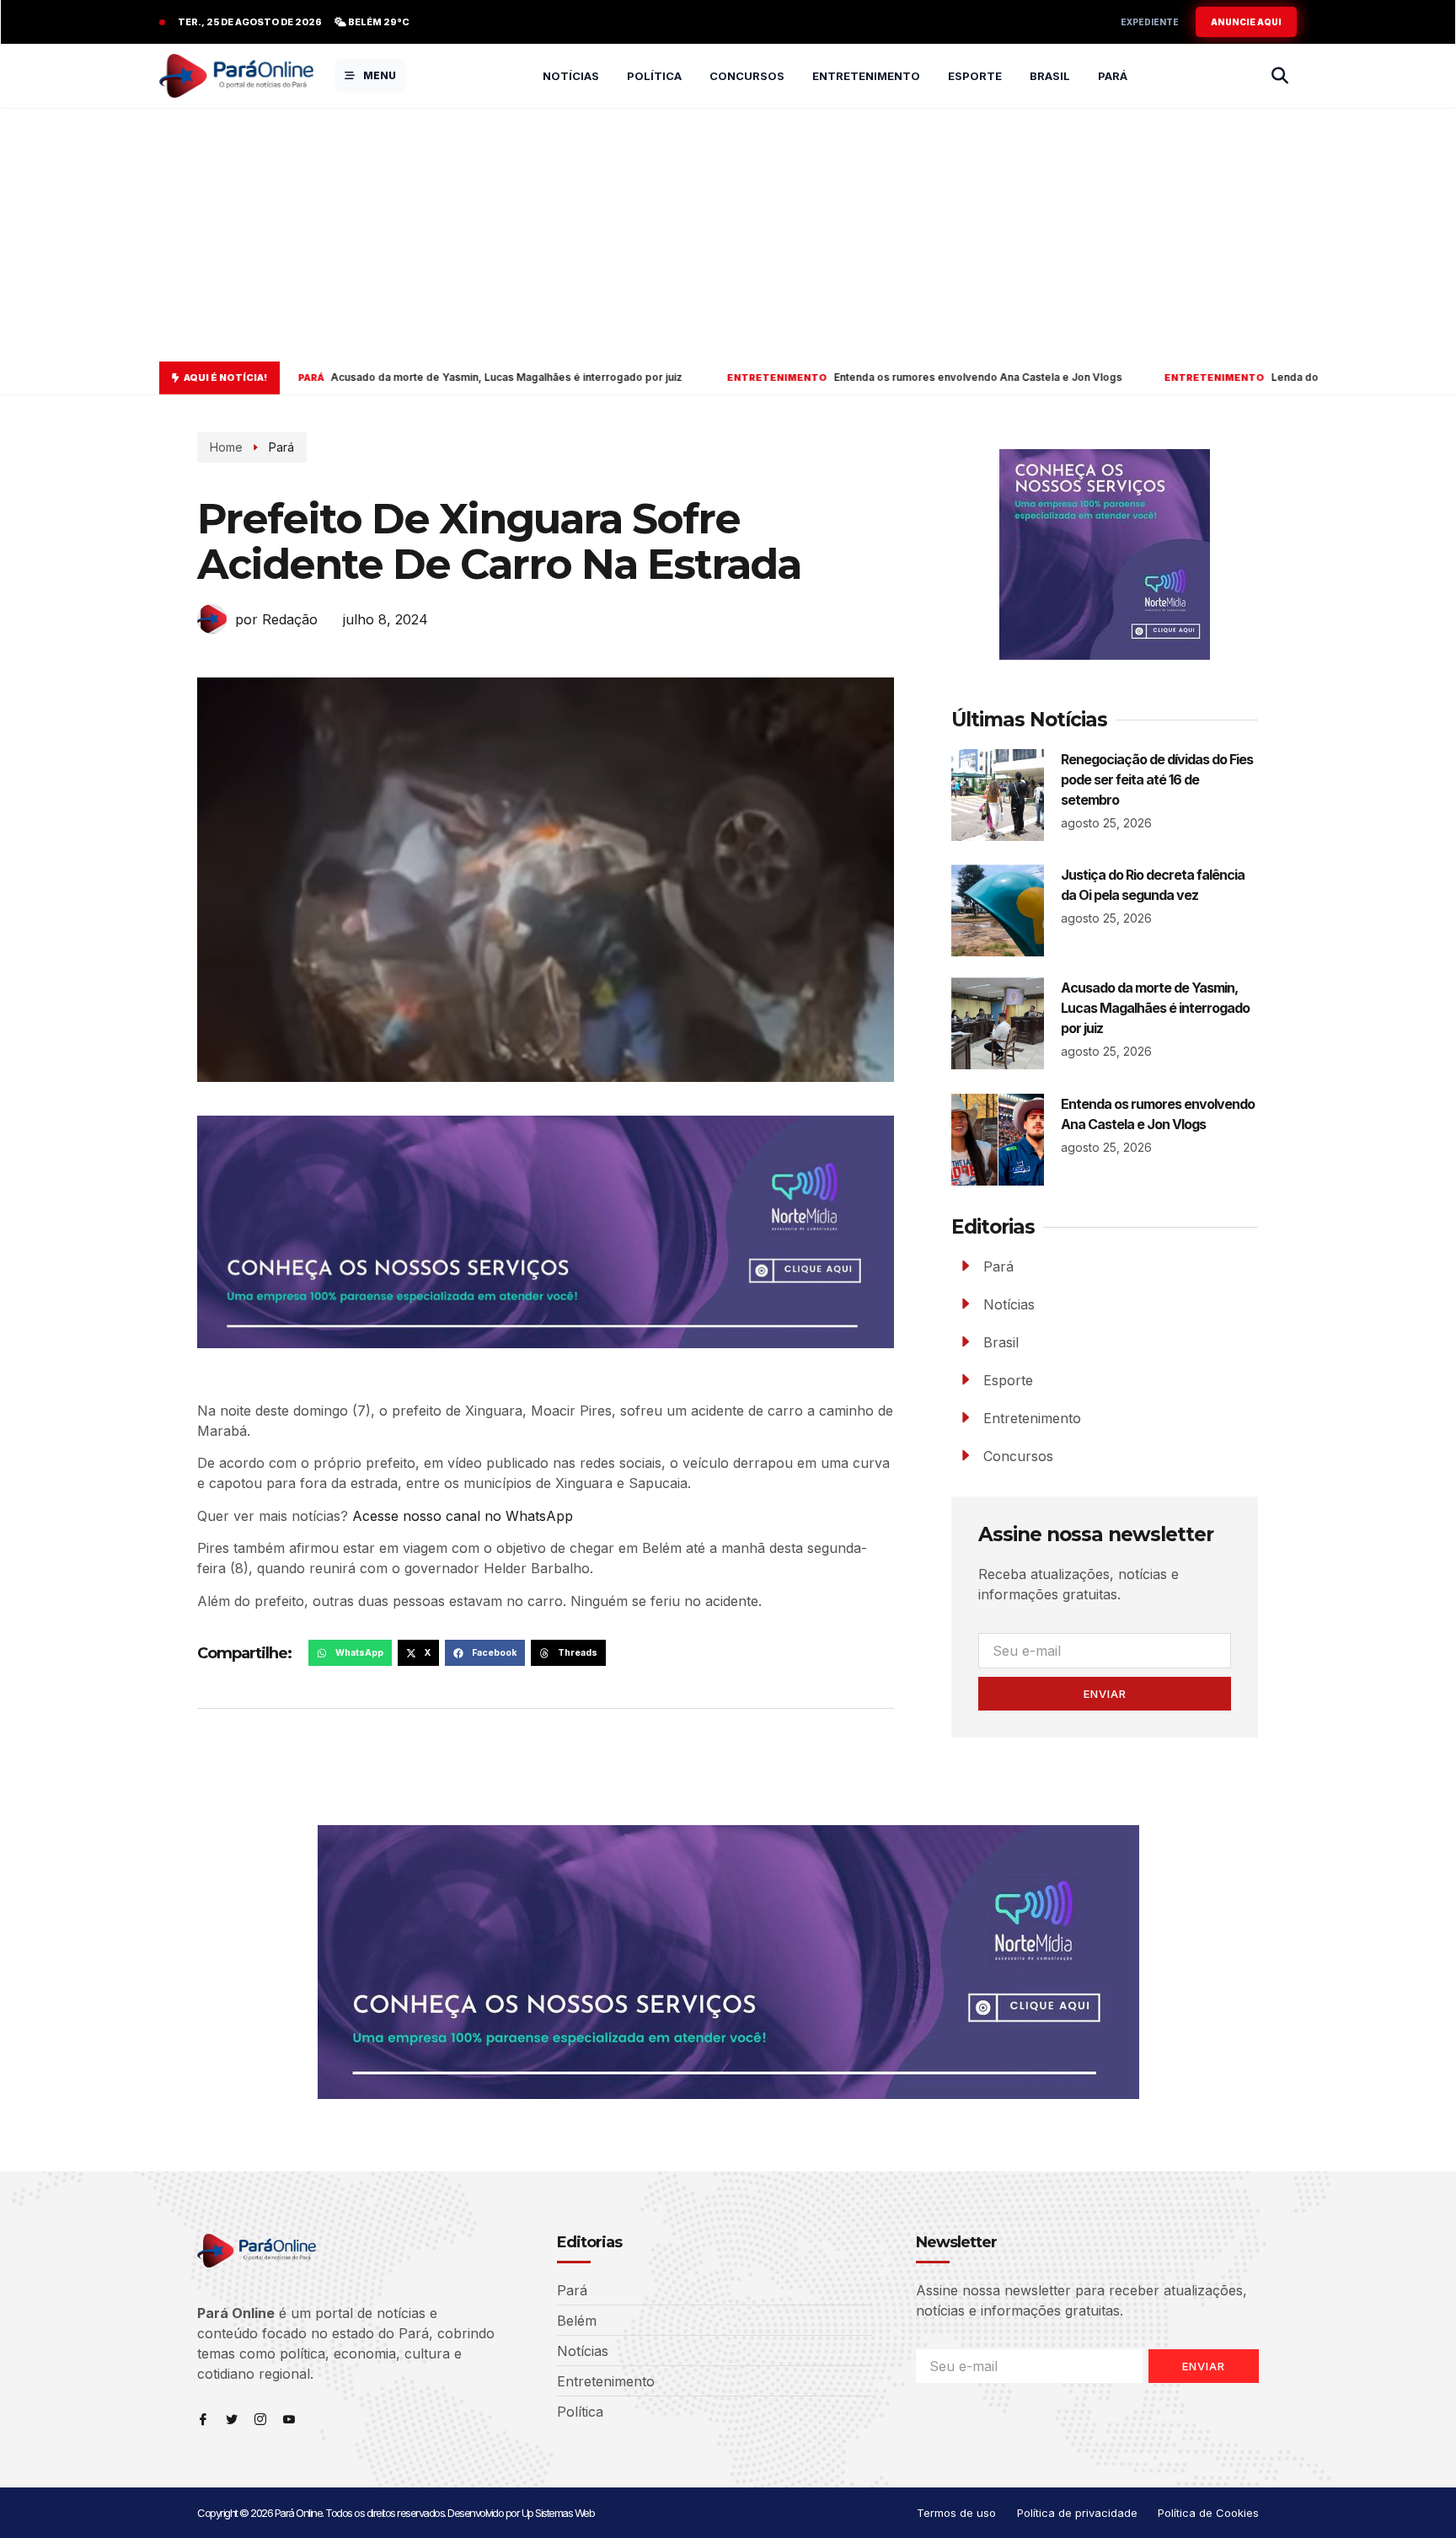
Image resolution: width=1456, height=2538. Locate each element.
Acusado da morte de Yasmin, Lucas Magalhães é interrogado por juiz (321, 377)
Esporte (975, 76)
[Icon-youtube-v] (289, 2419)
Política (654, 76)
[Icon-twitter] (232, 2419)
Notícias (571, 76)
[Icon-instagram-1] (260, 2419)
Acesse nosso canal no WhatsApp (463, 1516)
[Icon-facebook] (203, 2419)
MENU (380, 75)
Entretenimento (866, 76)
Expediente (1150, 22)
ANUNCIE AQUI (1246, 22)
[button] (350, 1653)
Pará (1113, 76)
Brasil (1050, 76)
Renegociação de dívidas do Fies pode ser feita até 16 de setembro (1157, 779)
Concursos (747, 76)
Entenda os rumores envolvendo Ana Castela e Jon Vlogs (754, 377)
